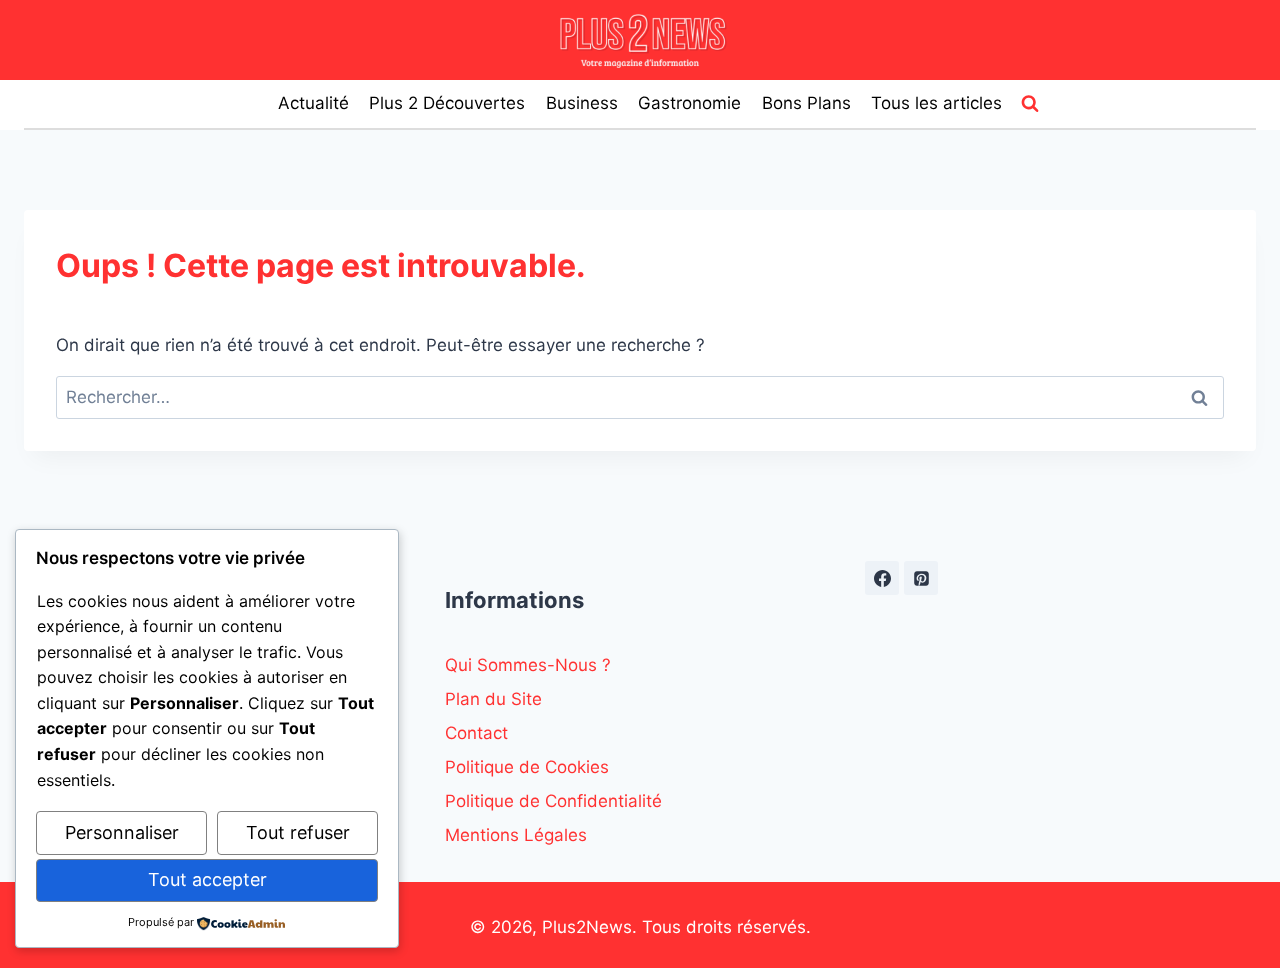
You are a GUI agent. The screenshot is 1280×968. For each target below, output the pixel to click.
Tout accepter (207, 879)
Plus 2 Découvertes (447, 103)
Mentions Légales (516, 835)
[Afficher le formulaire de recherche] (1030, 104)
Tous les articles (936, 103)
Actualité (313, 103)
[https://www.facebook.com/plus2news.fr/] (882, 578)
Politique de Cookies (527, 767)
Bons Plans (806, 103)
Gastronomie (689, 103)
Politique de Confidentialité (553, 801)
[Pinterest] (921, 578)
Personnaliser (122, 832)
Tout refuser (298, 832)
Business (582, 103)
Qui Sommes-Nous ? (528, 665)
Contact (476, 733)
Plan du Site (493, 699)
